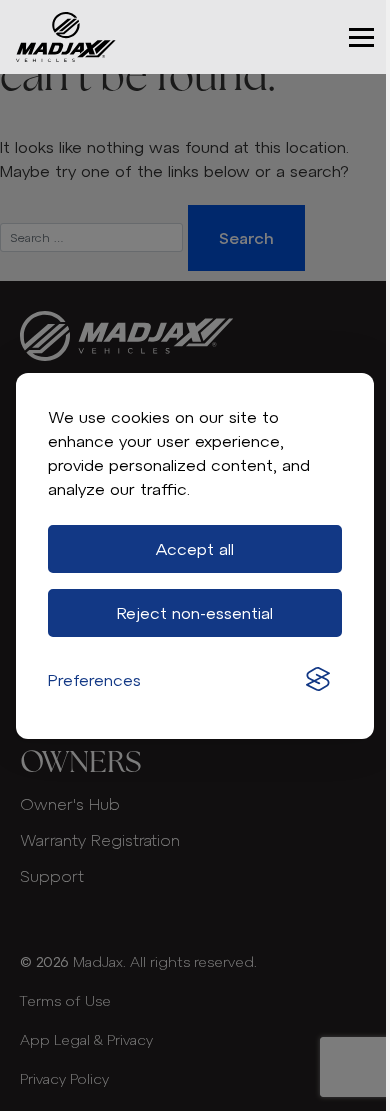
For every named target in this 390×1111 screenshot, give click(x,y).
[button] (361, 37)
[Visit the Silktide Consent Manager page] (318, 680)
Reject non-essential (195, 613)
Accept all (195, 549)
